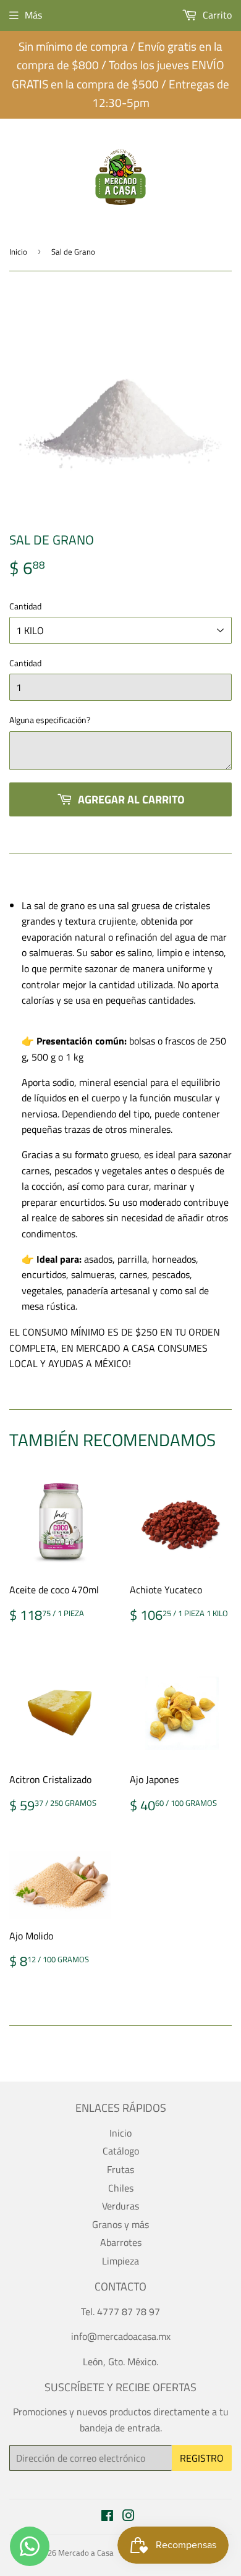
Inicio (18, 252)
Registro (202, 2458)
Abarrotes (121, 2242)
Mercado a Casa (86, 2553)
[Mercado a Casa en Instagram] (129, 2517)
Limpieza (120, 2261)
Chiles (121, 2188)
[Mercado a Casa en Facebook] (107, 2517)
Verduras (120, 2206)
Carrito (216, 15)
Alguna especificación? (50, 720)
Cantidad (25, 606)
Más (33, 15)
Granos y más (120, 2224)
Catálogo (121, 2151)
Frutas (120, 2169)
